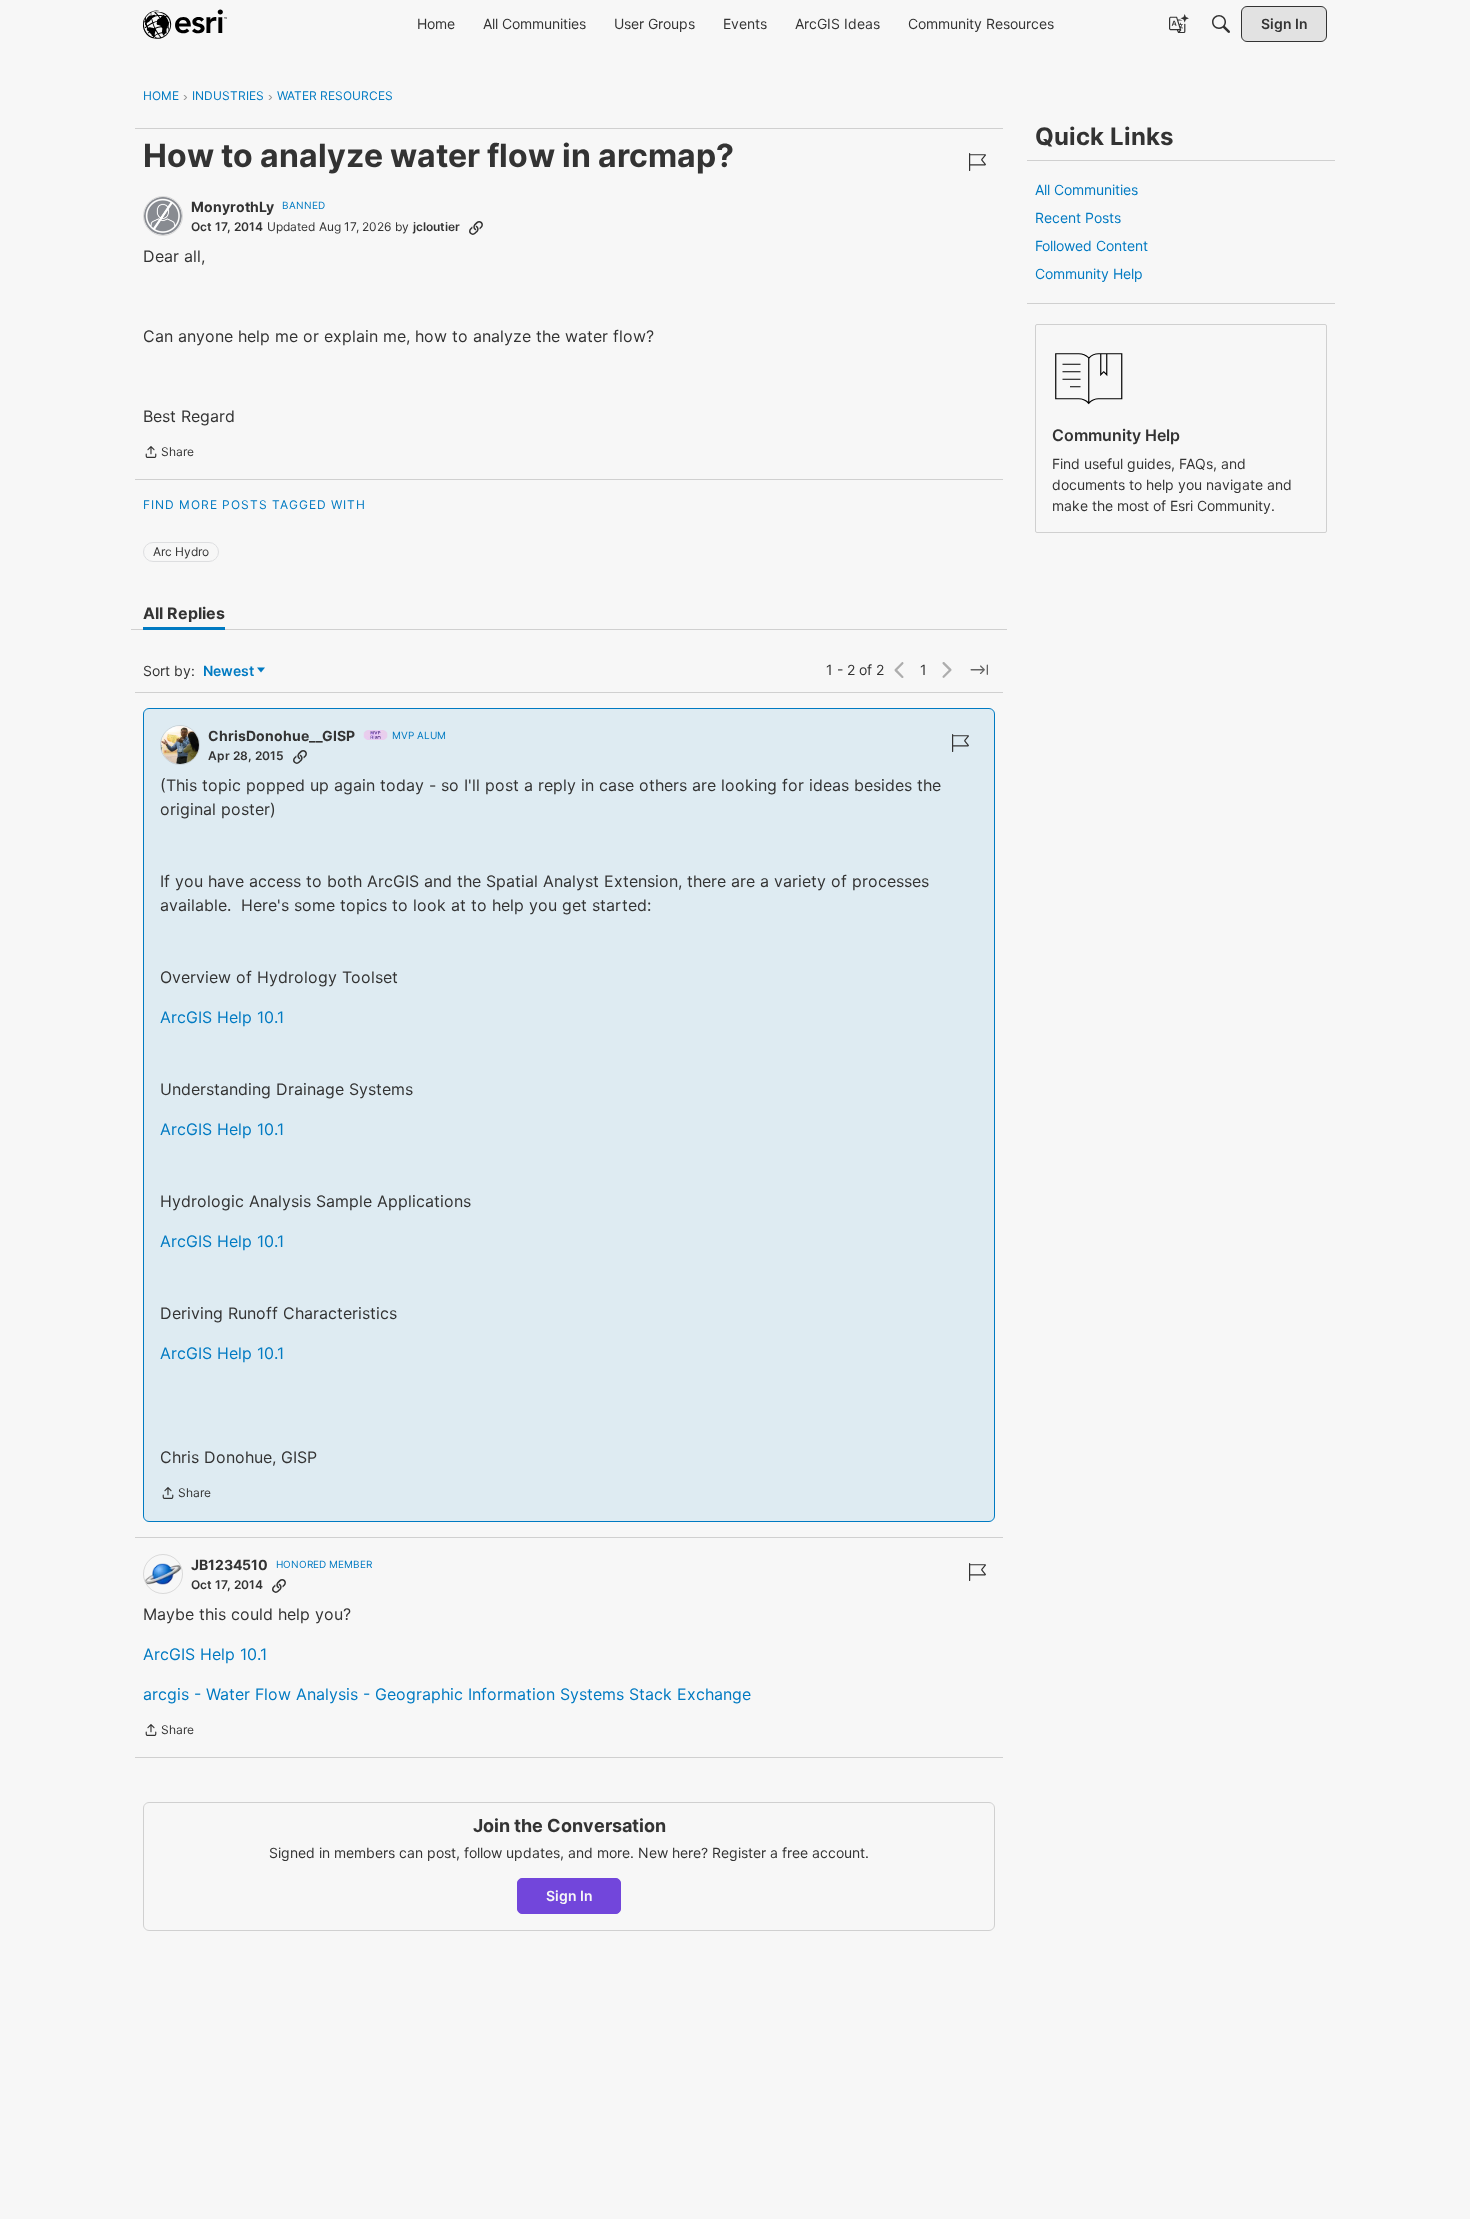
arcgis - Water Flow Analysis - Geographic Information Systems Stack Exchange (447, 1694)
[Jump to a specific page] (979, 670)
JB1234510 (229, 1564)
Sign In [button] (569, 1895)
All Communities (1086, 189)
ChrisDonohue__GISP (281, 735)
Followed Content (1091, 245)
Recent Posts (1078, 217)
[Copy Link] (476, 227)
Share (168, 454)
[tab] (184, 613)
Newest (228, 671)
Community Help (1089, 273)
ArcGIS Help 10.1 (222, 1017)
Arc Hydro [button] (181, 551)
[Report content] (977, 162)
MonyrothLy (232, 206)
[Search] (1221, 24)
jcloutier (436, 226)
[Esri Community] (185, 24)
